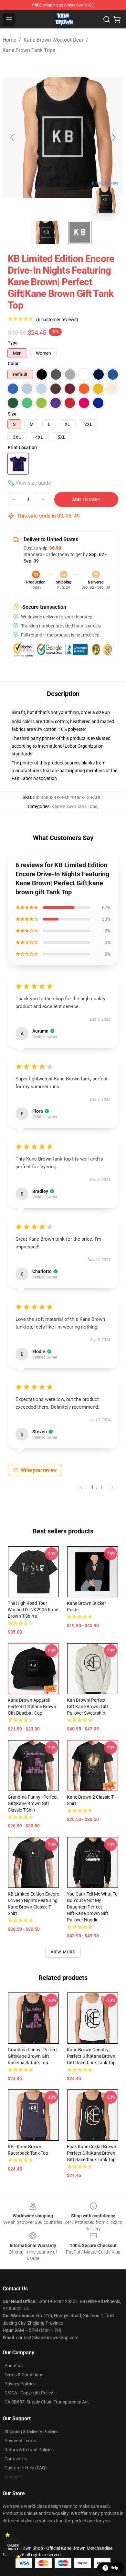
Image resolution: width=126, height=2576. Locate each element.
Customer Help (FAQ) (26, 2468)
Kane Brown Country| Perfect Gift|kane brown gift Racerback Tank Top (91, 2056)
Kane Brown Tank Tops (29, 50)
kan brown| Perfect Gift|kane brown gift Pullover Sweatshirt (88, 1707)
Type (13, 343)
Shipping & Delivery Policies (31, 2432)
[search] (107, 19)
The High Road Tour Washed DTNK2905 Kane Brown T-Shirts (33, 1610)
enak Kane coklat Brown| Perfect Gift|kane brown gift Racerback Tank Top (92, 2153)
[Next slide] (113, 137)
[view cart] (117, 19)
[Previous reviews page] (81, 1487)
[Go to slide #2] (80, 232)
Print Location (22, 447)
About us (14, 2366)
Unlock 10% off (13, 2547)
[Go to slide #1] (46, 232)
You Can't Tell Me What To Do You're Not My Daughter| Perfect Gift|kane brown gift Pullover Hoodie (92, 1907)
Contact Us (16, 2459)
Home (9, 40)
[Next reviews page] (112, 1487)
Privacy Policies (20, 2384)
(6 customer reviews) (57, 320)
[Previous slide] (13, 137)
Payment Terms (20, 2441)
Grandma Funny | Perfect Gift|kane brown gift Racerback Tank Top (33, 2056)
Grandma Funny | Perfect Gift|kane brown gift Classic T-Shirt (33, 1803)
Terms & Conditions (24, 2375)
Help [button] (114, 2568)
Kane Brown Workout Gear (53, 40)
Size (12, 414)
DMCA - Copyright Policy (29, 2393)
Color (13, 363)
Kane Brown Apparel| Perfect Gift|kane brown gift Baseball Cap (32, 1707)
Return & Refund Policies (29, 2450)
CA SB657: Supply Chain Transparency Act (47, 2402)
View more (63, 1952)
